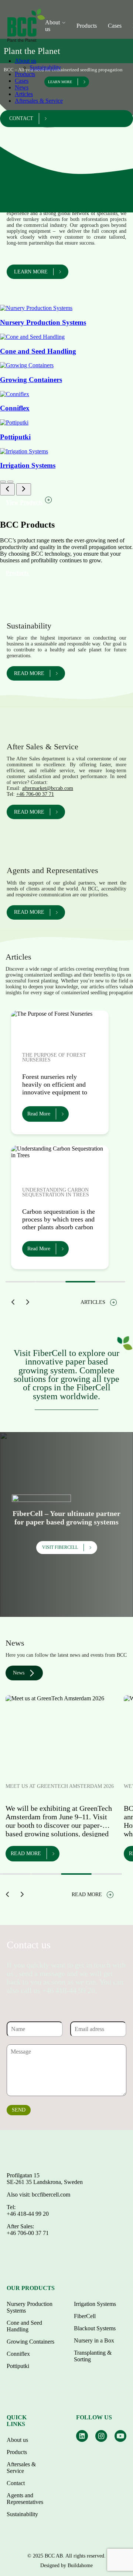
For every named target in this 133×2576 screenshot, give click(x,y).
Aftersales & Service (39, 101)
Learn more (31, 272)
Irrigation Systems (95, 2304)
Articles (24, 94)
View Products (25, 502)
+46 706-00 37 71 (35, 794)
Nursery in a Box (94, 2340)
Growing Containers (30, 2342)
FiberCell (85, 2316)
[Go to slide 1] (3, 482)
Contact (21, 118)
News (22, 87)
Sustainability (45, 67)
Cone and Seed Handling (24, 2326)
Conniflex (18, 2354)
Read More (39, 1114)
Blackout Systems (95, 2328)
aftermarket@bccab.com (48, 788)
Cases (115, 26)
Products (87, 26)
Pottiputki (18, 2366)
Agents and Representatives (25, 2499)
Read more (29, 673)
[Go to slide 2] (10, 482)
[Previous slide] (7, 489)
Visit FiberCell (60, 1547)
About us (25, 61)
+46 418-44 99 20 (28, 2214)
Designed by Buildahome (66, 2565)
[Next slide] (24, 489)
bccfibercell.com (51, 2195)
